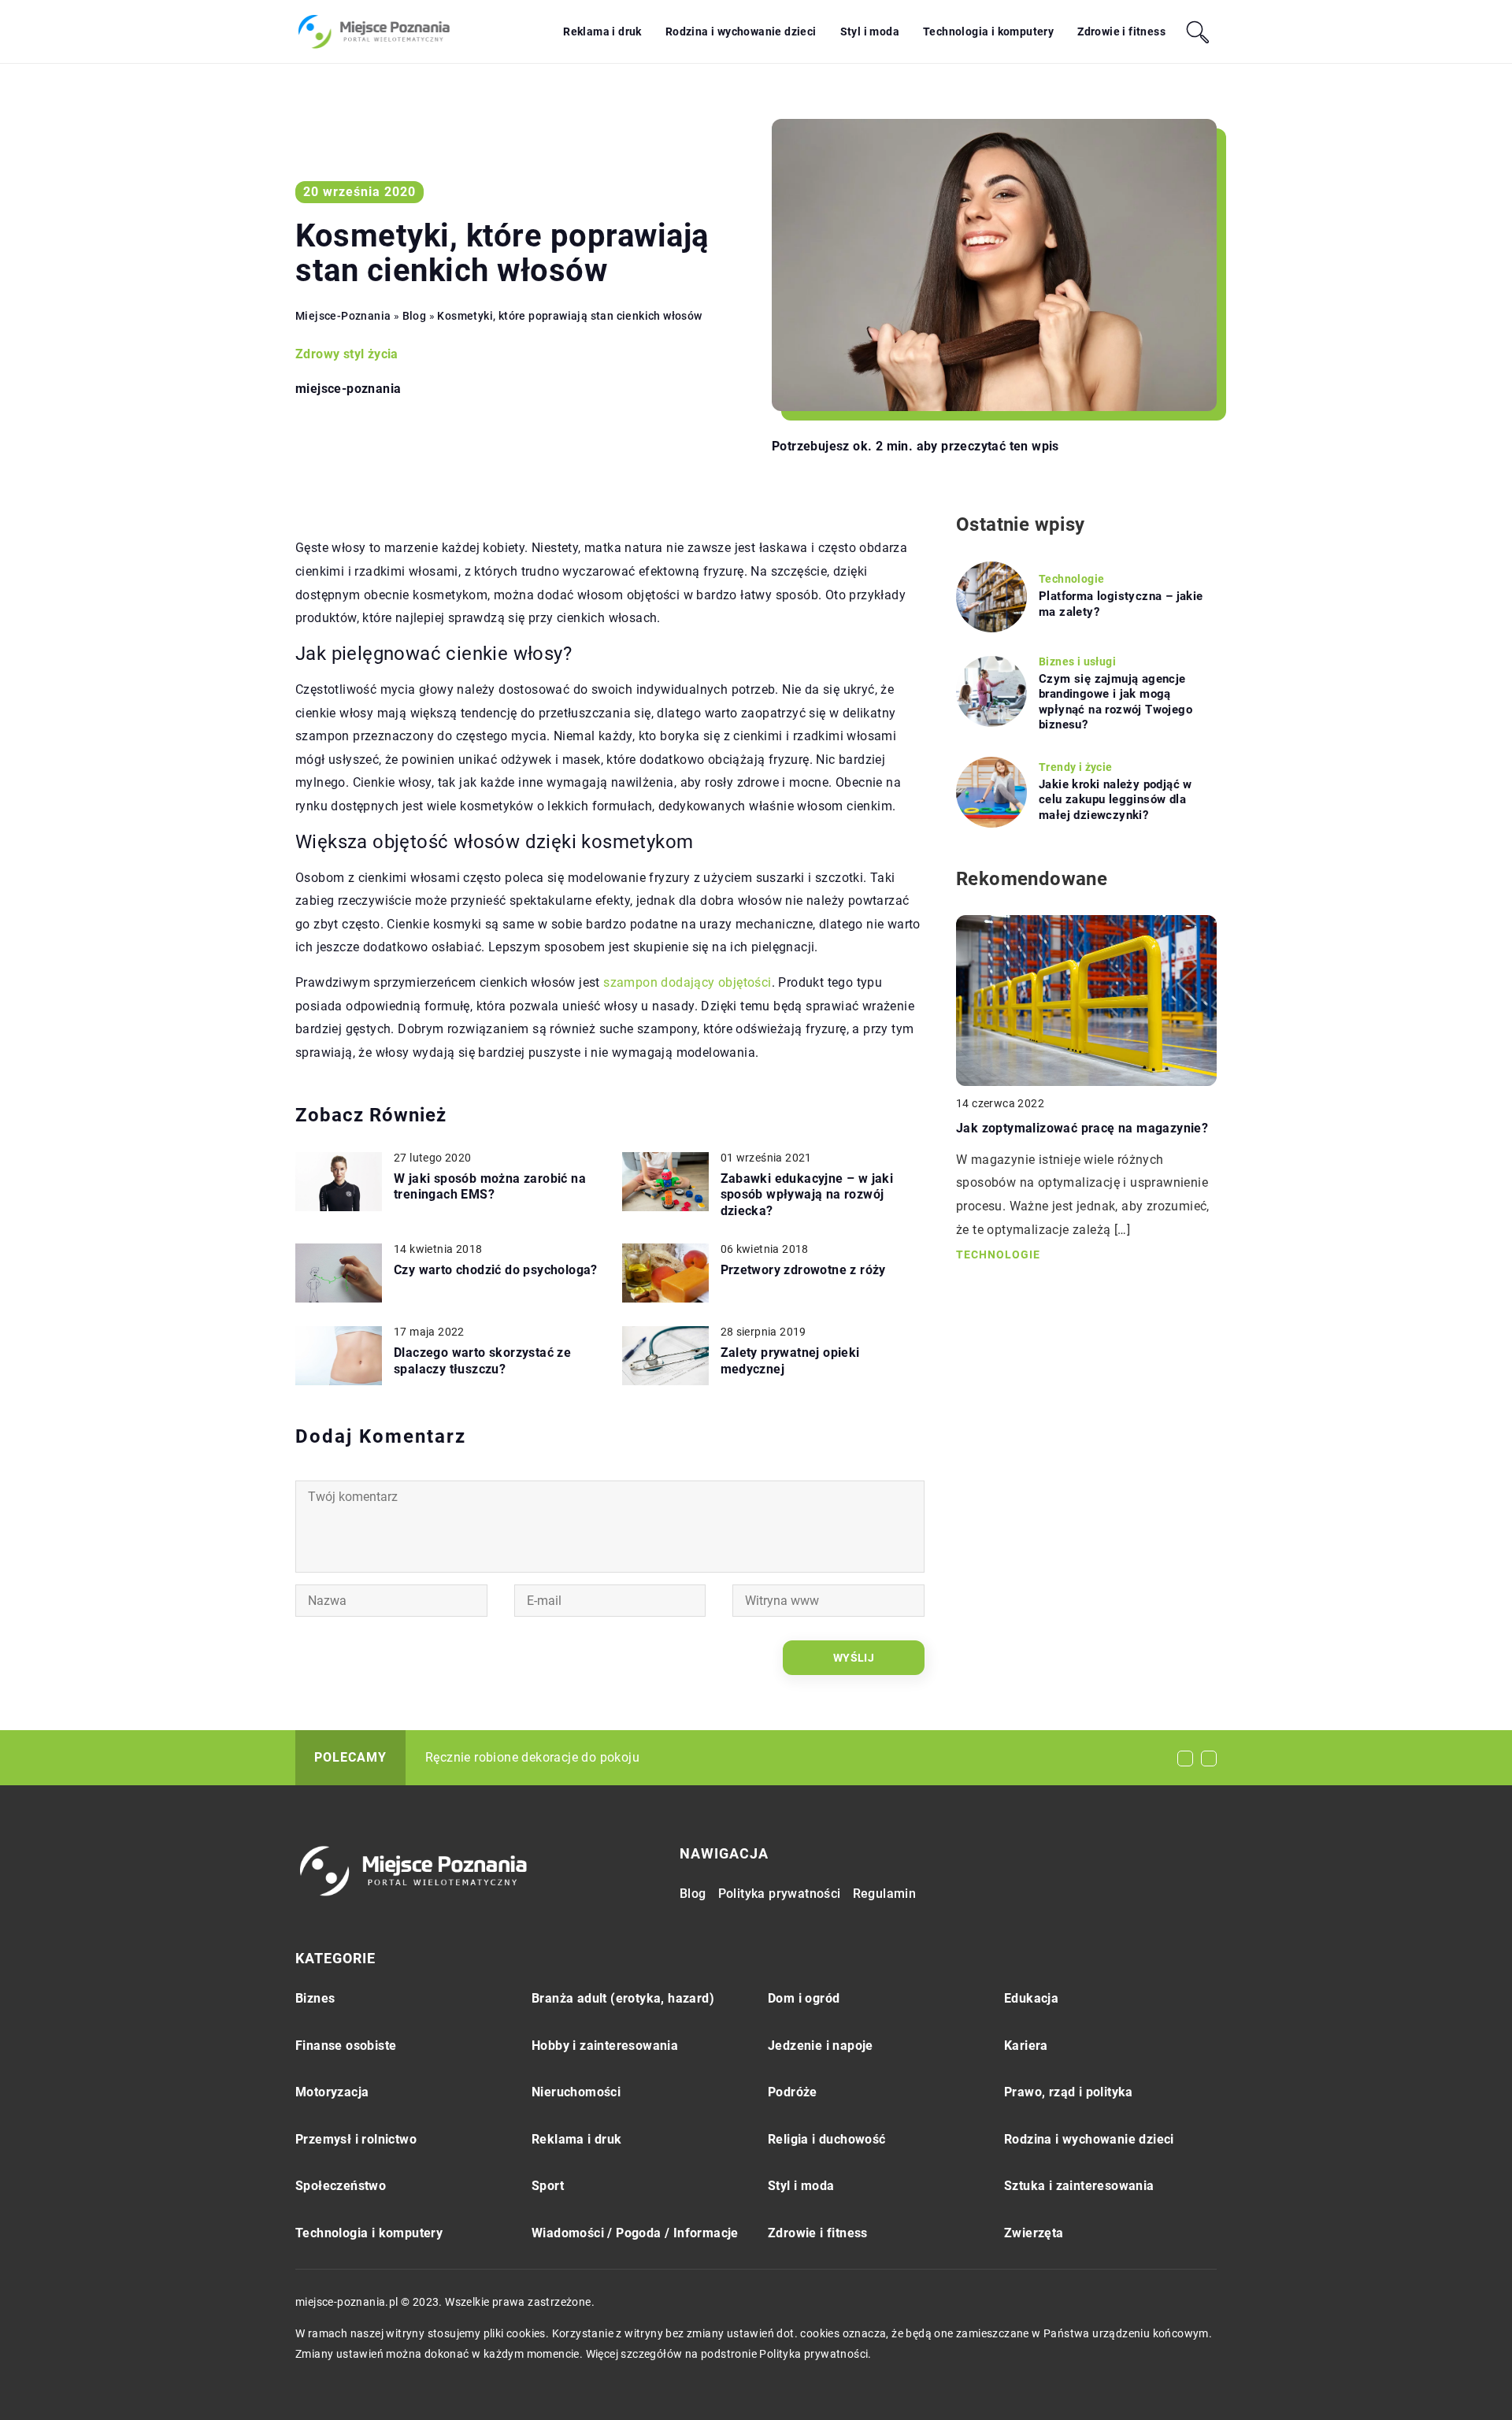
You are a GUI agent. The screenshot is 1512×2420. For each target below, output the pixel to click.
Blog (693, 1894)
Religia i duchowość (827, 2139)
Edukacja (1031, 1998)
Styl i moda (870, 32)
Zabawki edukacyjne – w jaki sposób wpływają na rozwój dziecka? (807, 1195)
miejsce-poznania (348, 389)
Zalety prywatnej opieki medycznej (790, 1361)
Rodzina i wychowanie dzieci (741, 32)
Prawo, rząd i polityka (1069, 2092)
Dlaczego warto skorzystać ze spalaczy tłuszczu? (482, 1361)
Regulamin (885, 1894)
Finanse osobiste (346, 2046)
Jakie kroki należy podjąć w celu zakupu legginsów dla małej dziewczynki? (1115, 800)
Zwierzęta (1034, 2233)
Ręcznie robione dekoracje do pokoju (532, 1757)
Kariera (1026, 2046)
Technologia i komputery (988, 32)
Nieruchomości (576, 2092)
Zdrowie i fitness (1121, 32)
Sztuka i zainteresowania (1079, 2186)
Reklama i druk (602, 32)
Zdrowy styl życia (347, 354)
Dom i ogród (804, 1998)
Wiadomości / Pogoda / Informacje (635, 2233)
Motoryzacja (332, 2092)
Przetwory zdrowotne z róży (803, 1270)
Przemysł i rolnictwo (356, 2139)
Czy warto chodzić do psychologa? (496, 1270)
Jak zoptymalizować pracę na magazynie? (1082, 1128)
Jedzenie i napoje (821, 2046)
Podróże (793, 2092)
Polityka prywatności (780, 1894)
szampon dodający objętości (687, 982)
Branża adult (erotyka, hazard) (623, 1998)
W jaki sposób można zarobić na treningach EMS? (490, 1187)
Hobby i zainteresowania (605, 2046)
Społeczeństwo (341, 2186)
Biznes (315, 1998)
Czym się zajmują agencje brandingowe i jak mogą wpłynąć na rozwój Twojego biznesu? (1115, 702)
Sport (548, 2186)
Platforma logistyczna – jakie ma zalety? (1121, 604)
